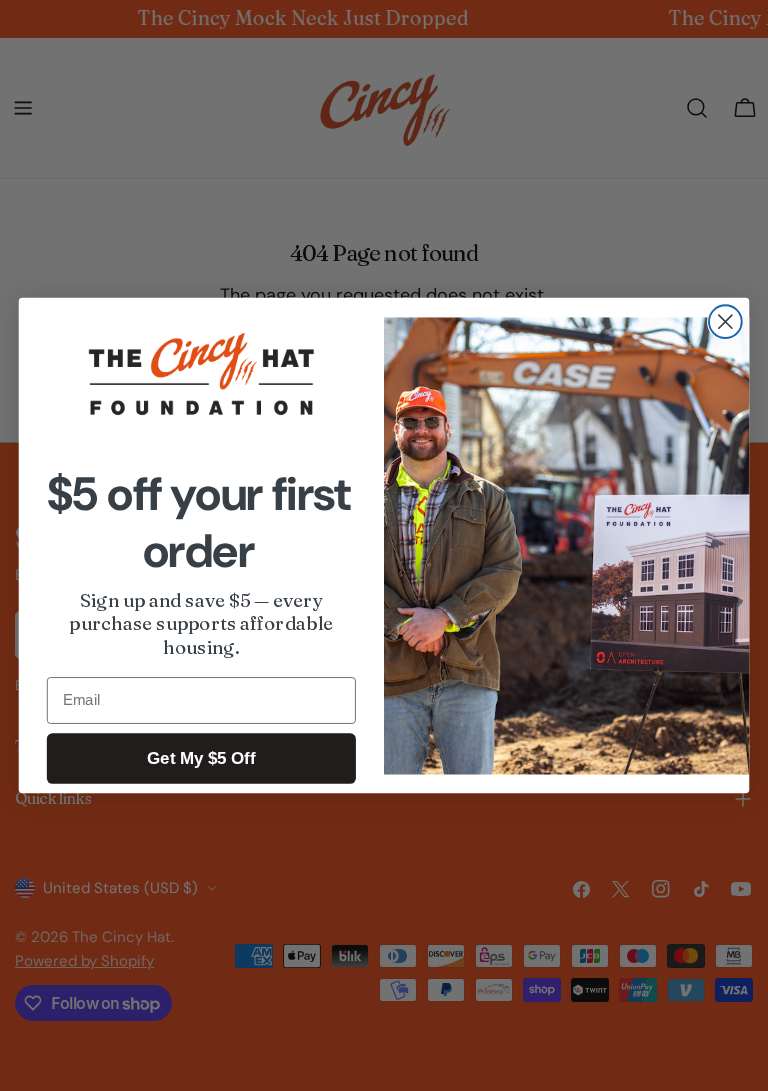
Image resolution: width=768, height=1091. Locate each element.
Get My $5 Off (201, 758)
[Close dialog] (725, 321)
